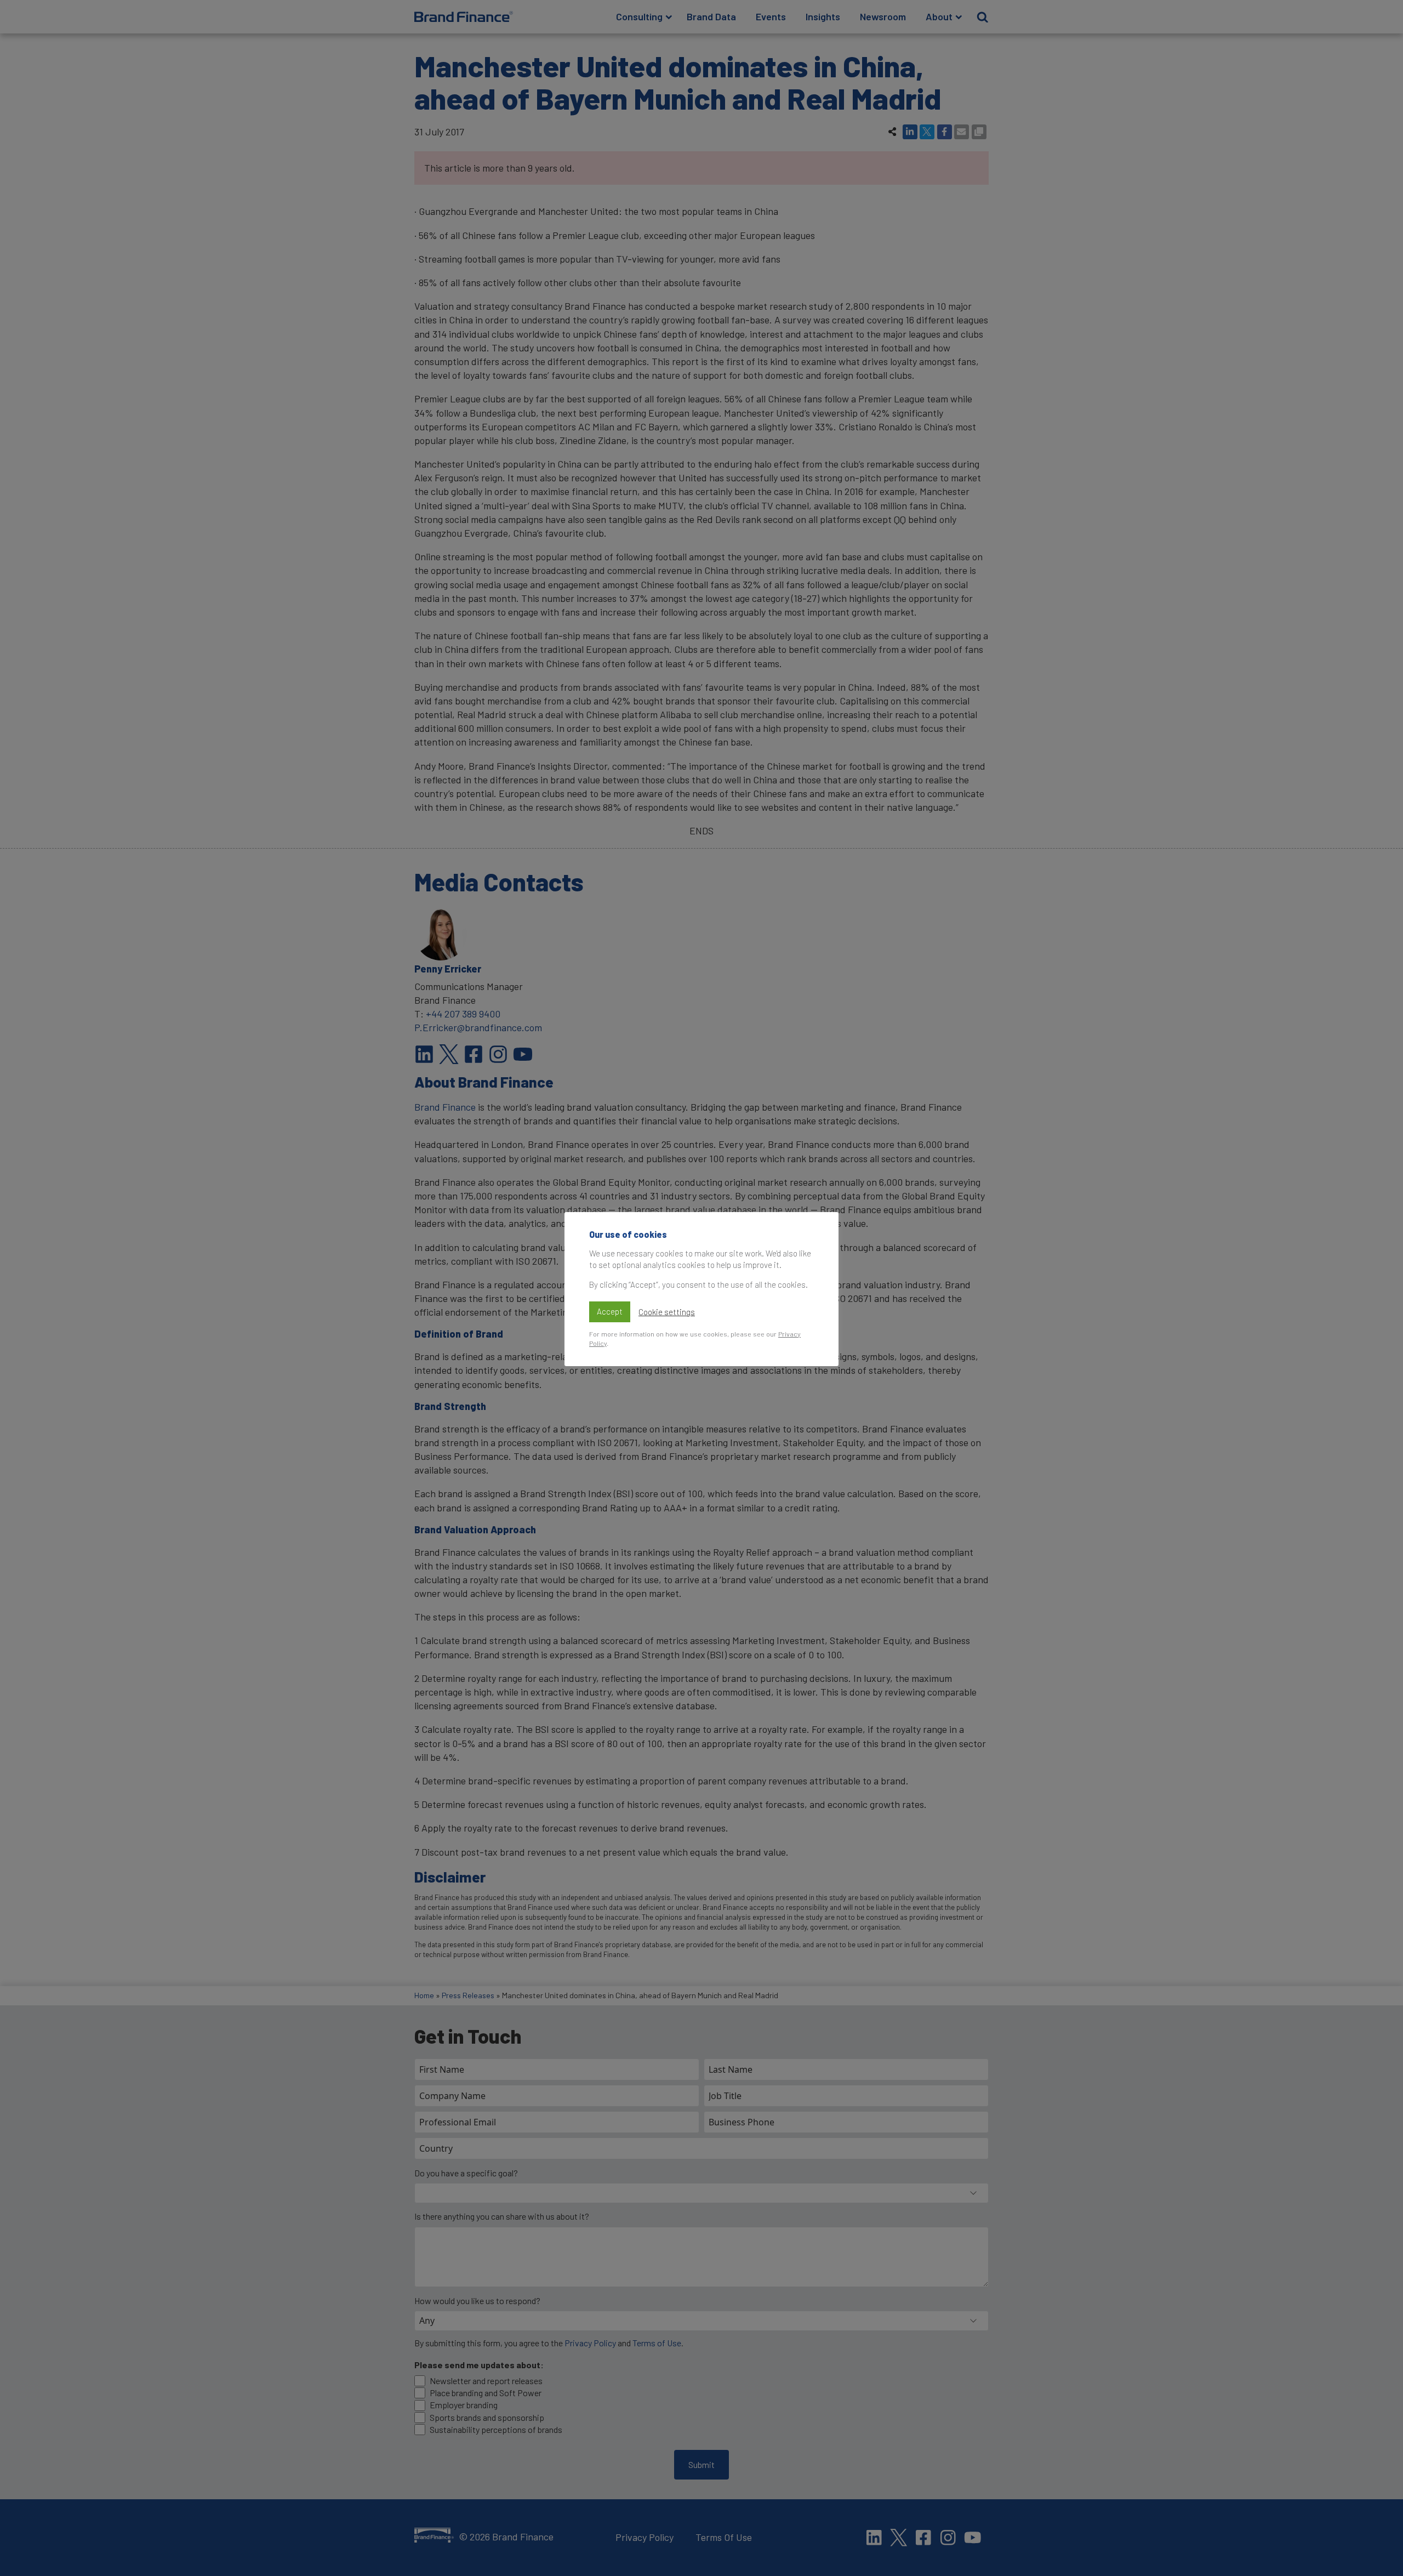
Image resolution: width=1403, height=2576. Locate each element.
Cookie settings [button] (667, 1312)
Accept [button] (610, 1311)
